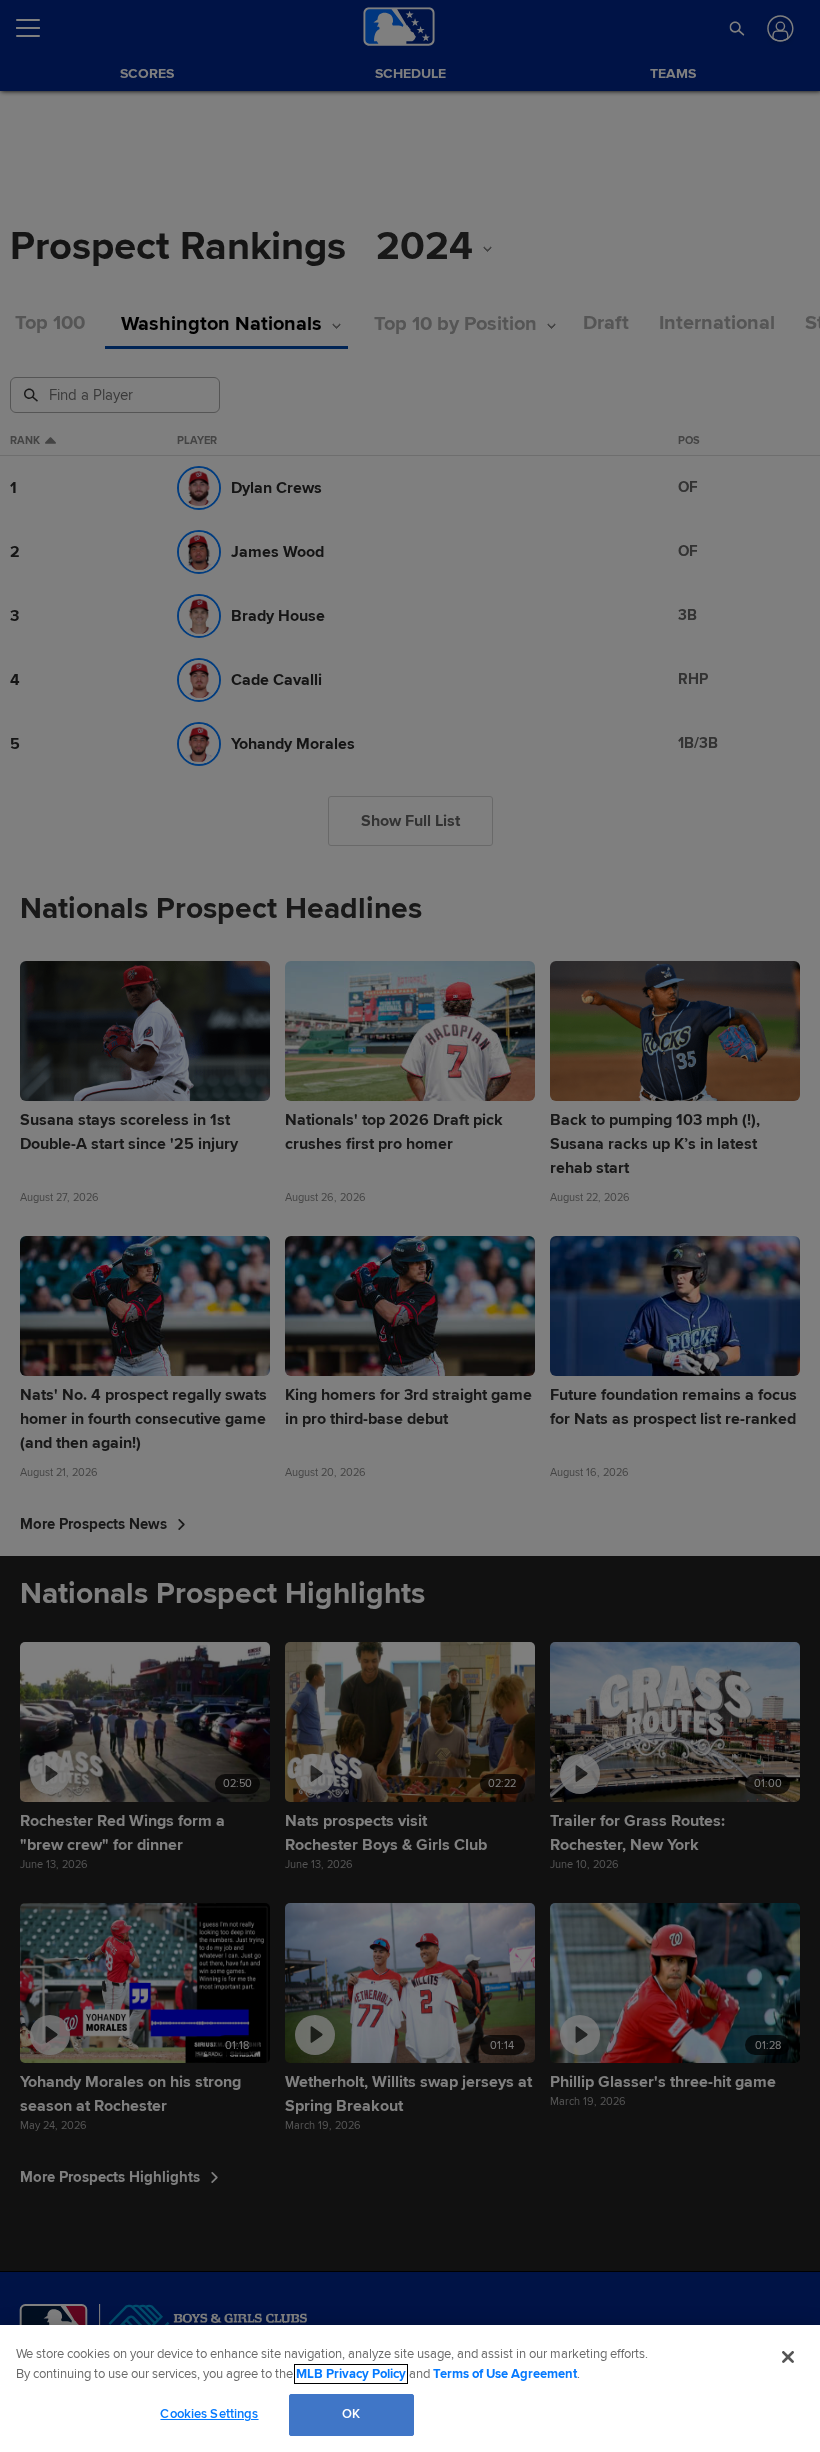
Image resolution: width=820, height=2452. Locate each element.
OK (351, 2414)
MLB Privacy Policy (351, 2374)
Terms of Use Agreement (505, 2374)
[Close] (788, 2357)
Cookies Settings (209, 2414)
